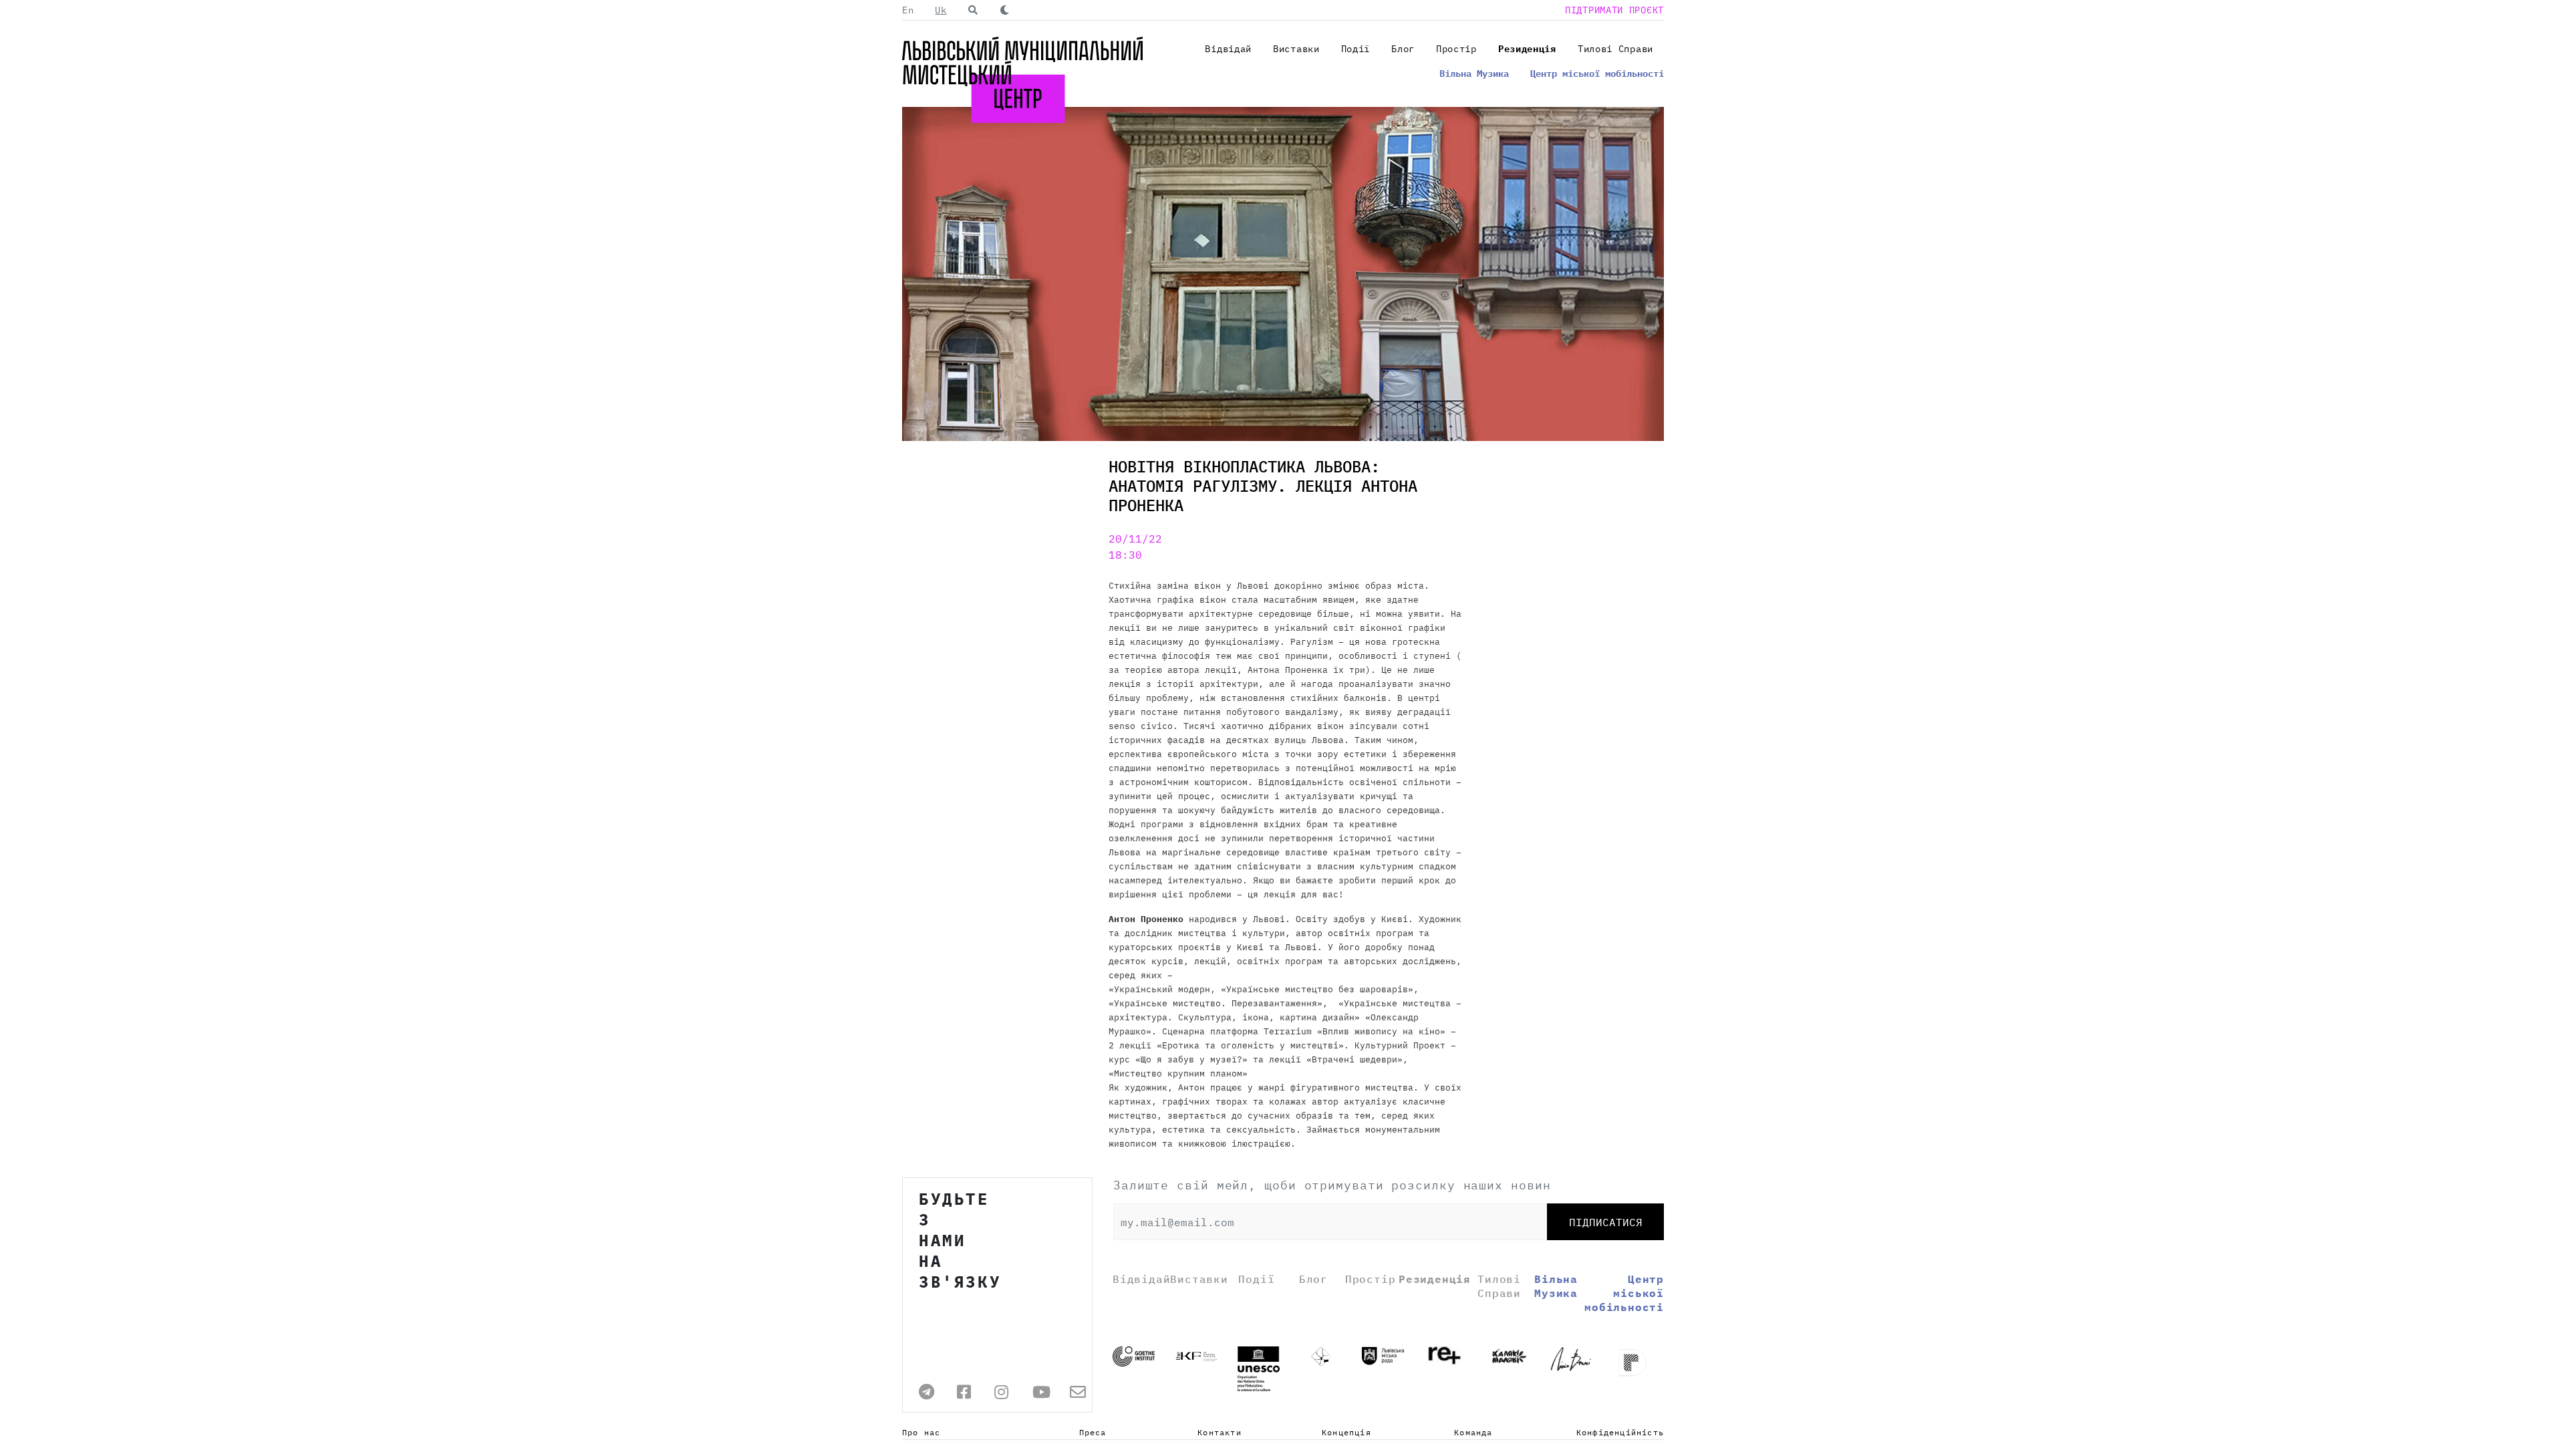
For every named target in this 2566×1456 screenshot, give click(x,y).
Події (1356, 49)
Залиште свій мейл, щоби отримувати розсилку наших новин (1332, 1185)
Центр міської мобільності (1597, 74)
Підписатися (1606, 1222)
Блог (1403, 49)
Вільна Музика (1474, 74)
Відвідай (1228, 49)
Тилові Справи (1615, 49)
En (908, 10)
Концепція (1346, 1432)
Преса (1093, 1432)
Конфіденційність (1620, 1432)
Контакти (1220, 1432)
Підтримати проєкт (1614, 10)
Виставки (1296, 49)
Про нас (921, 1432)
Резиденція (1527, 49)
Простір (1456, 49)
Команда (1473, 1432)
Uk (941, 10)
